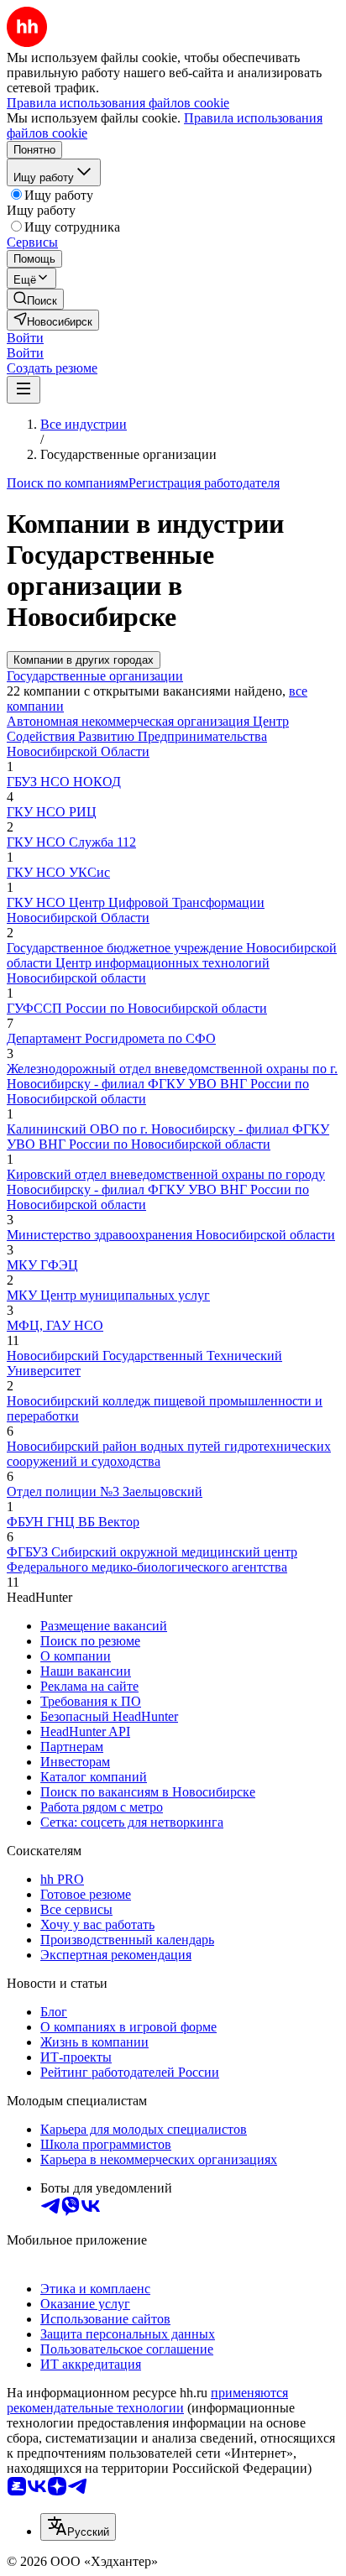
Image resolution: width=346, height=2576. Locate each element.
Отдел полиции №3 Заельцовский (105, 1491)
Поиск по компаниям (68, 483)
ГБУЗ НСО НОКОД (64, 782)
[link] (35, 299)
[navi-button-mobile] (24, 390)
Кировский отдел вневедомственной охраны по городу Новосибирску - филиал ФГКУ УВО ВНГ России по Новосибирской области (166, 1189)
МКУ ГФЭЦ (42, 1265)
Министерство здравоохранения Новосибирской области (171, 1235)
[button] (25, 338)
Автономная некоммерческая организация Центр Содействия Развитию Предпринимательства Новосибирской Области (148, 736)
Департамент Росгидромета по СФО (111, 1038)
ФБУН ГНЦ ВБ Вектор (73, 1522)
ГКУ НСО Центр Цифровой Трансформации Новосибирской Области (136, 910)
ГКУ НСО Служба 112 (71, 842)
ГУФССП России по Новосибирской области (137, 1008)
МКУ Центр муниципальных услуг (108, 1295)
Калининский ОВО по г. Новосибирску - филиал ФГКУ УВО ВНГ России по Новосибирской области (168, 1137)
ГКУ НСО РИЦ (52, 812)
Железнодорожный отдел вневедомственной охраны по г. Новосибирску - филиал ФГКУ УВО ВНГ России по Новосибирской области (172, 1084)
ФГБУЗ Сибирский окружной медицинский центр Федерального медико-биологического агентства (152, 1559)
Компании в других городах (84, 660)
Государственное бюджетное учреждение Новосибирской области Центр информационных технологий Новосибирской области (172, 963)
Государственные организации (95, 676)
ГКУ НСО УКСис (58, 872)
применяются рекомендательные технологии (147, 2400)
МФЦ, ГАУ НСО (55, 1325)
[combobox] (78, 2527)
